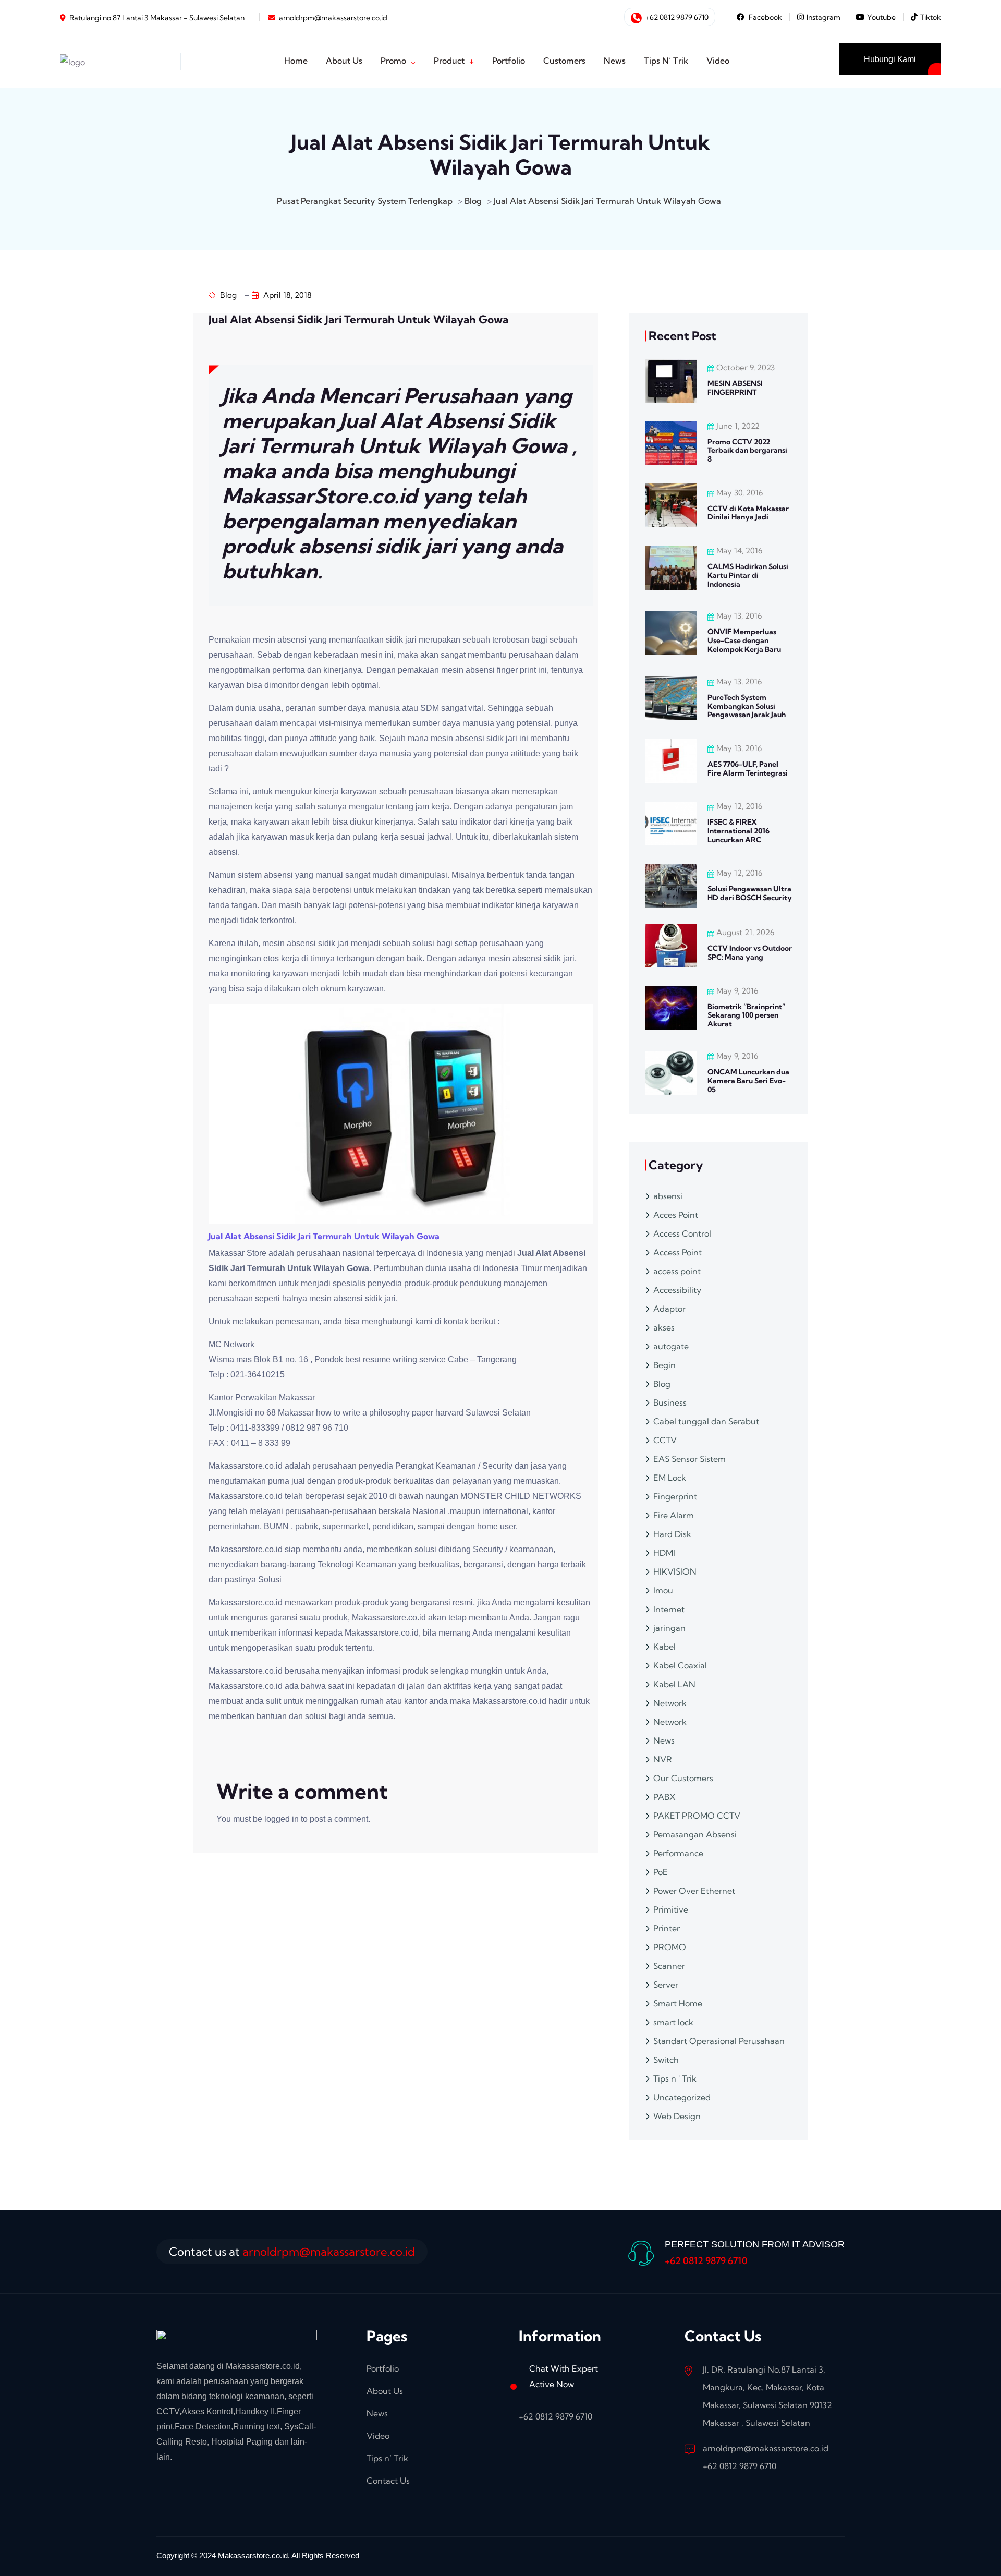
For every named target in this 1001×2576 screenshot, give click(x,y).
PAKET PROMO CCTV (697, 1816)
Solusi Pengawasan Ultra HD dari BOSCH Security (750, 893)
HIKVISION (675, 1571)
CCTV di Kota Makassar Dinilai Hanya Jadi (748, 513)
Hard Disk (672, 1534)
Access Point (677, 1252)
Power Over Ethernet (694, 1891)
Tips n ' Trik (675, 2078)
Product (449, 61)
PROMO (670, 1947)
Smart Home (678, 2003)
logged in (282, 1819)
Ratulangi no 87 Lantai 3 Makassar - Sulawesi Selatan (157, 18)
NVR (663, 1759)
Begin (664, 1365)
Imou (663, 1590)
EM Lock (670, 1478)
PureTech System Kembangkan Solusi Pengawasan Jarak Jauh (747, 706)
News (615, 61)
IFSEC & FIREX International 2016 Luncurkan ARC (738, 831)
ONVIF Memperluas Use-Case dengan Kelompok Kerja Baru (744, 640)
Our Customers (683, 1778)
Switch (666, 2060)
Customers (564, 61)
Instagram (823, 17)
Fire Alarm (674, 1515)
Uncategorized (682, 2097)
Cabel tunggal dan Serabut (706, 1421)
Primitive (671, 1909)
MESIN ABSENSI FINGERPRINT (735, 388)
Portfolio (509, 61)
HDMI (664, 1553)
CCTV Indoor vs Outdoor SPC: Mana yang (750, 953)
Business (670, 1402)
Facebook (765, 17)
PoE (661, 1872)
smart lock (673, 2022)
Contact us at (292, 2252)
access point (677, 1271)
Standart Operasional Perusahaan (719, 2041)
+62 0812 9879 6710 (676, 17)
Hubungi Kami (890, 59)
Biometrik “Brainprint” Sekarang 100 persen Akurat (746, 1015)
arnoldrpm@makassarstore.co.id (333, 18)
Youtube (881, 17)
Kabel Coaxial (680, 1665)
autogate (671, 1346)
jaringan (669, 1628)
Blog (227, 295)
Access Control (682, 1233)
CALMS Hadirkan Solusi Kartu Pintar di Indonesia (748, 575)
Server (666, 1985)
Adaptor (669, 1309)
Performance (678, 1853)
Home (296, 61)
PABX (664, 1797)
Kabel (664, 1647)
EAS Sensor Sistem (689, 1459)
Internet (669, 1609)
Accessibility (677, 1290)
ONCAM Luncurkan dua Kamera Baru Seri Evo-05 (748, 1081)
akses (664, 1327)
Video (718, 61)
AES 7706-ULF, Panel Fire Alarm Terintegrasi (748, 769)
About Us (344, 61)
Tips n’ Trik (666, 61)
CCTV (665, 1440)
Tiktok (931, 17)
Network (670, 1703)
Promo (393, 61)
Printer (667, 1928)
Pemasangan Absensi (695, 1834)
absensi (668, 1196)
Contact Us (388, 2481)
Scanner (669, 1966)
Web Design (677, 2116)
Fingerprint (675, 1496)
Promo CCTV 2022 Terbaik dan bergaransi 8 (747, 451)
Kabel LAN (674, 1684)
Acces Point (676, 1215)
